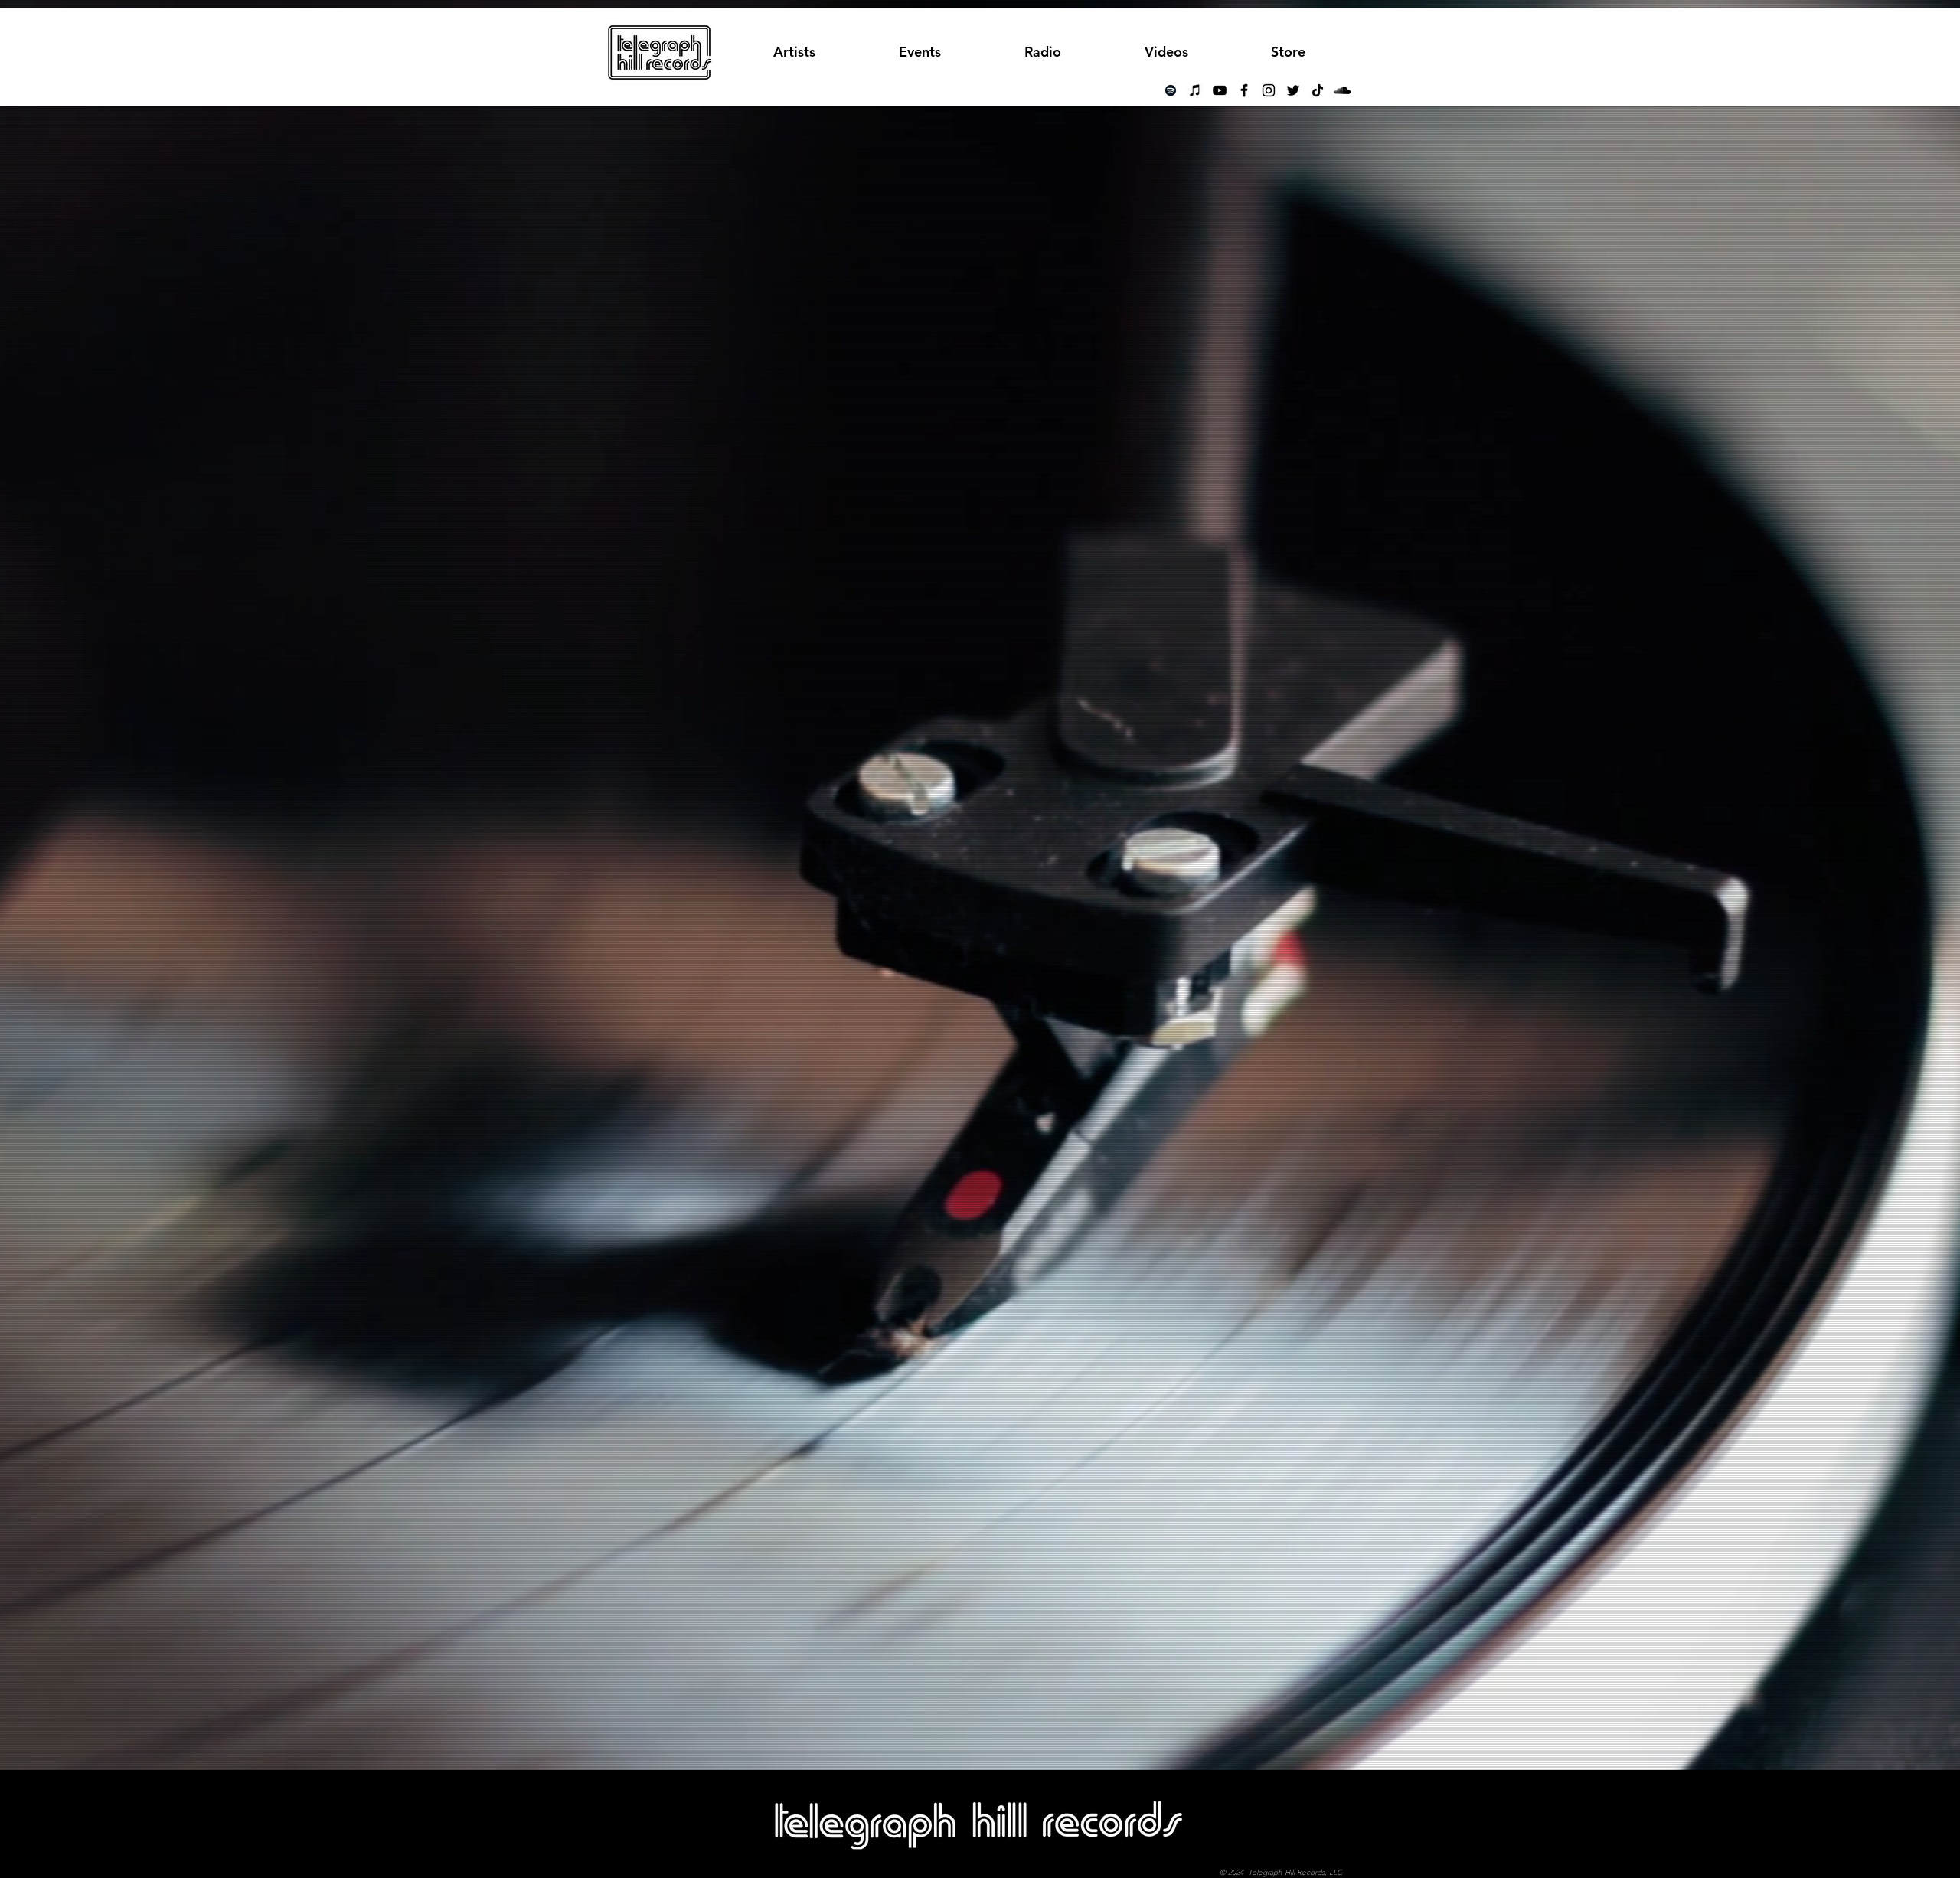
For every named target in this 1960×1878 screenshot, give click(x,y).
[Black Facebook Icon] (1244, 90)
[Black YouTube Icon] (1220, 90)
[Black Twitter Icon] (1293, 90)
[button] (1042, 52)
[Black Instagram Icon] (1269, 90)
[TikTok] (1318, 90)
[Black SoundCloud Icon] (1342, 90)
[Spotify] (1171, 90)
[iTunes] (1195, 90)
